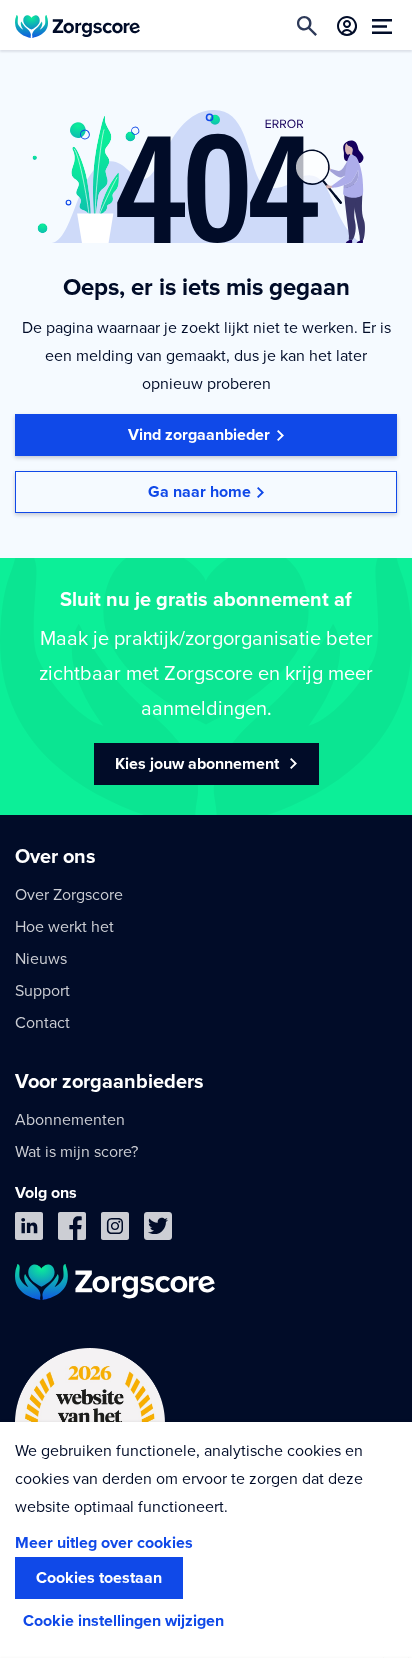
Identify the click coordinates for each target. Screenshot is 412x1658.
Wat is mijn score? (76, 1152)
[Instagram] (115, 1230)
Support (42, 991)
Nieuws (41, 959)
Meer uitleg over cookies (104, 1543)
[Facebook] (72, 1230)
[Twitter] (158, 1230)
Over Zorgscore (69, 895)
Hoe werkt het (64, 927)
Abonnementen (70, 1120)
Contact (42, 1023)
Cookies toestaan (99, 1578)
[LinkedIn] (29, 1230)
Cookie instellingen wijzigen (123, 1621)
